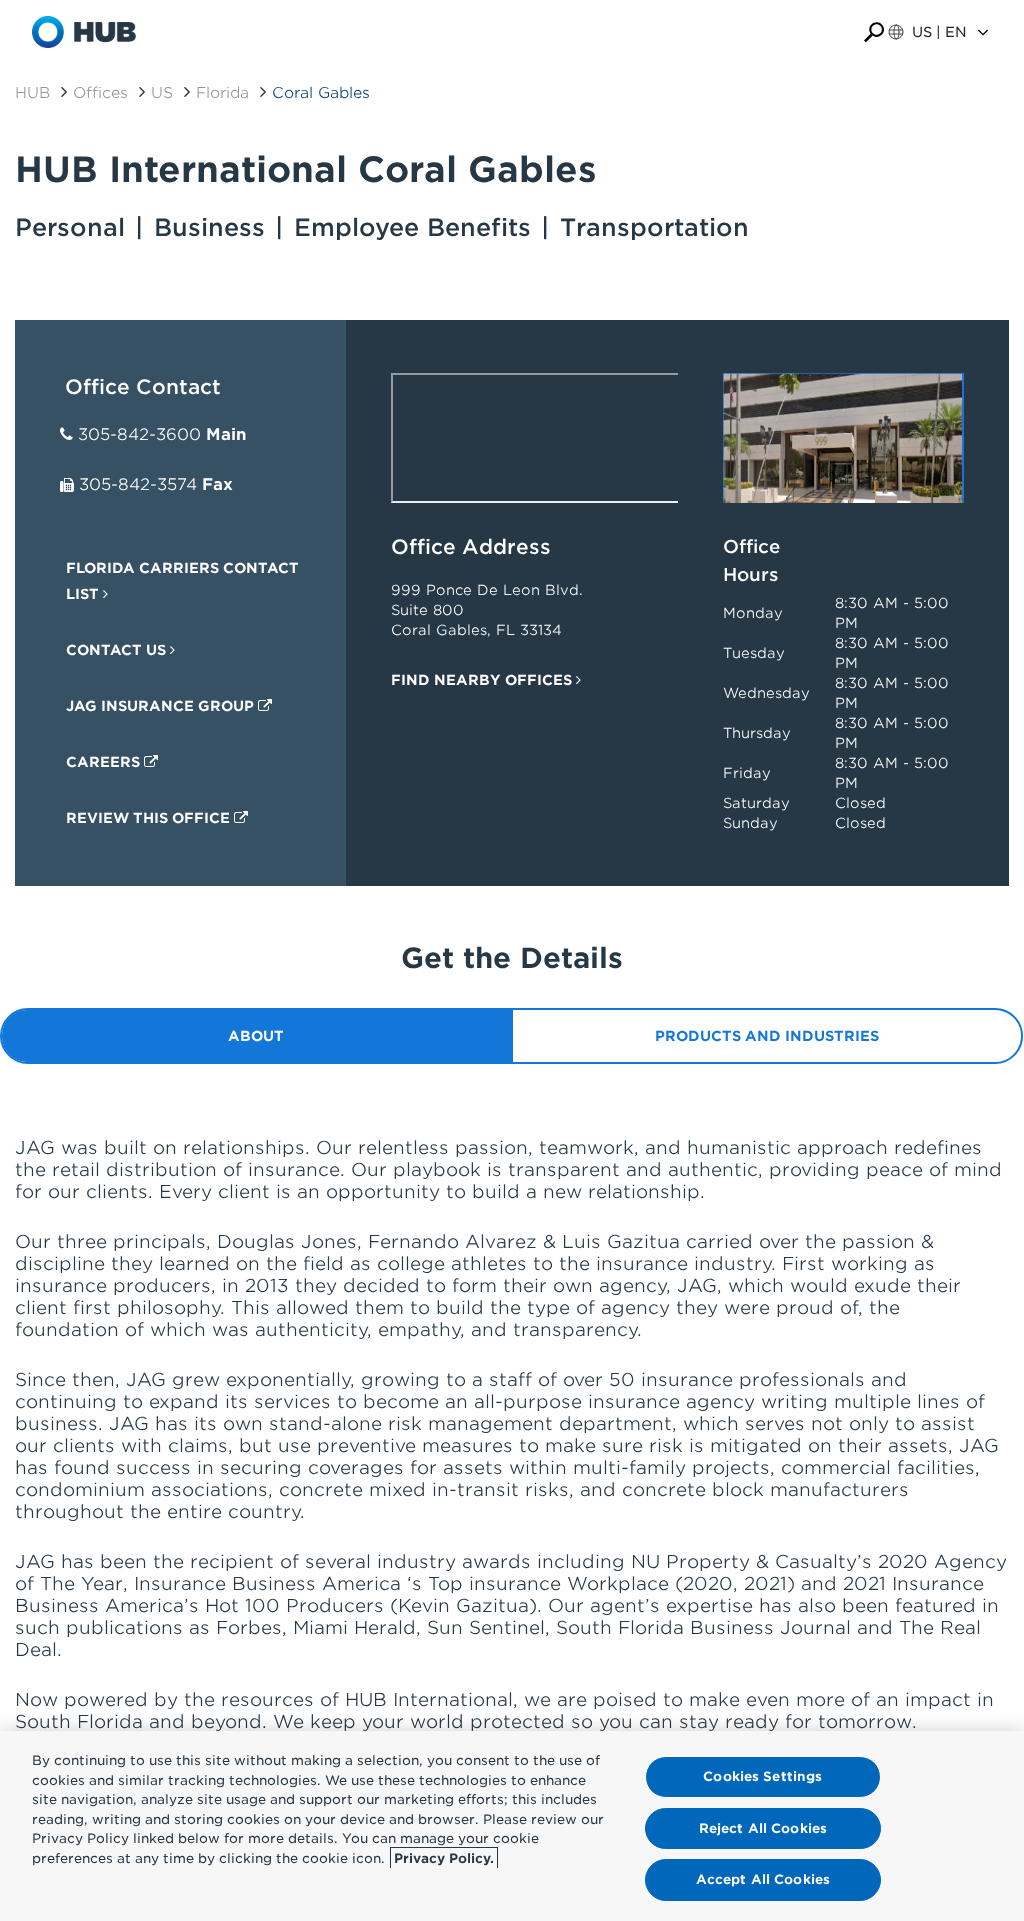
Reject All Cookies (763, 1828)
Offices (100, 93)
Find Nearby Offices (483, 680)
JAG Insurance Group (162, 706)
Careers (105, 762)
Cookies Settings (762, 1776)
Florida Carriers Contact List (182, 581)
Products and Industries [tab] (767, 1036)
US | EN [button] (939, 32)
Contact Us (118, 650)
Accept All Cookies (763, 1879)
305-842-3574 (138, 484)
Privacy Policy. (444, 1858)
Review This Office (150, 818)
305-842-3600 (139, 434)
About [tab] (256, 1036)
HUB (32, 93)
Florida (222, 93)
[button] (874, 32)
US (162, 93)
